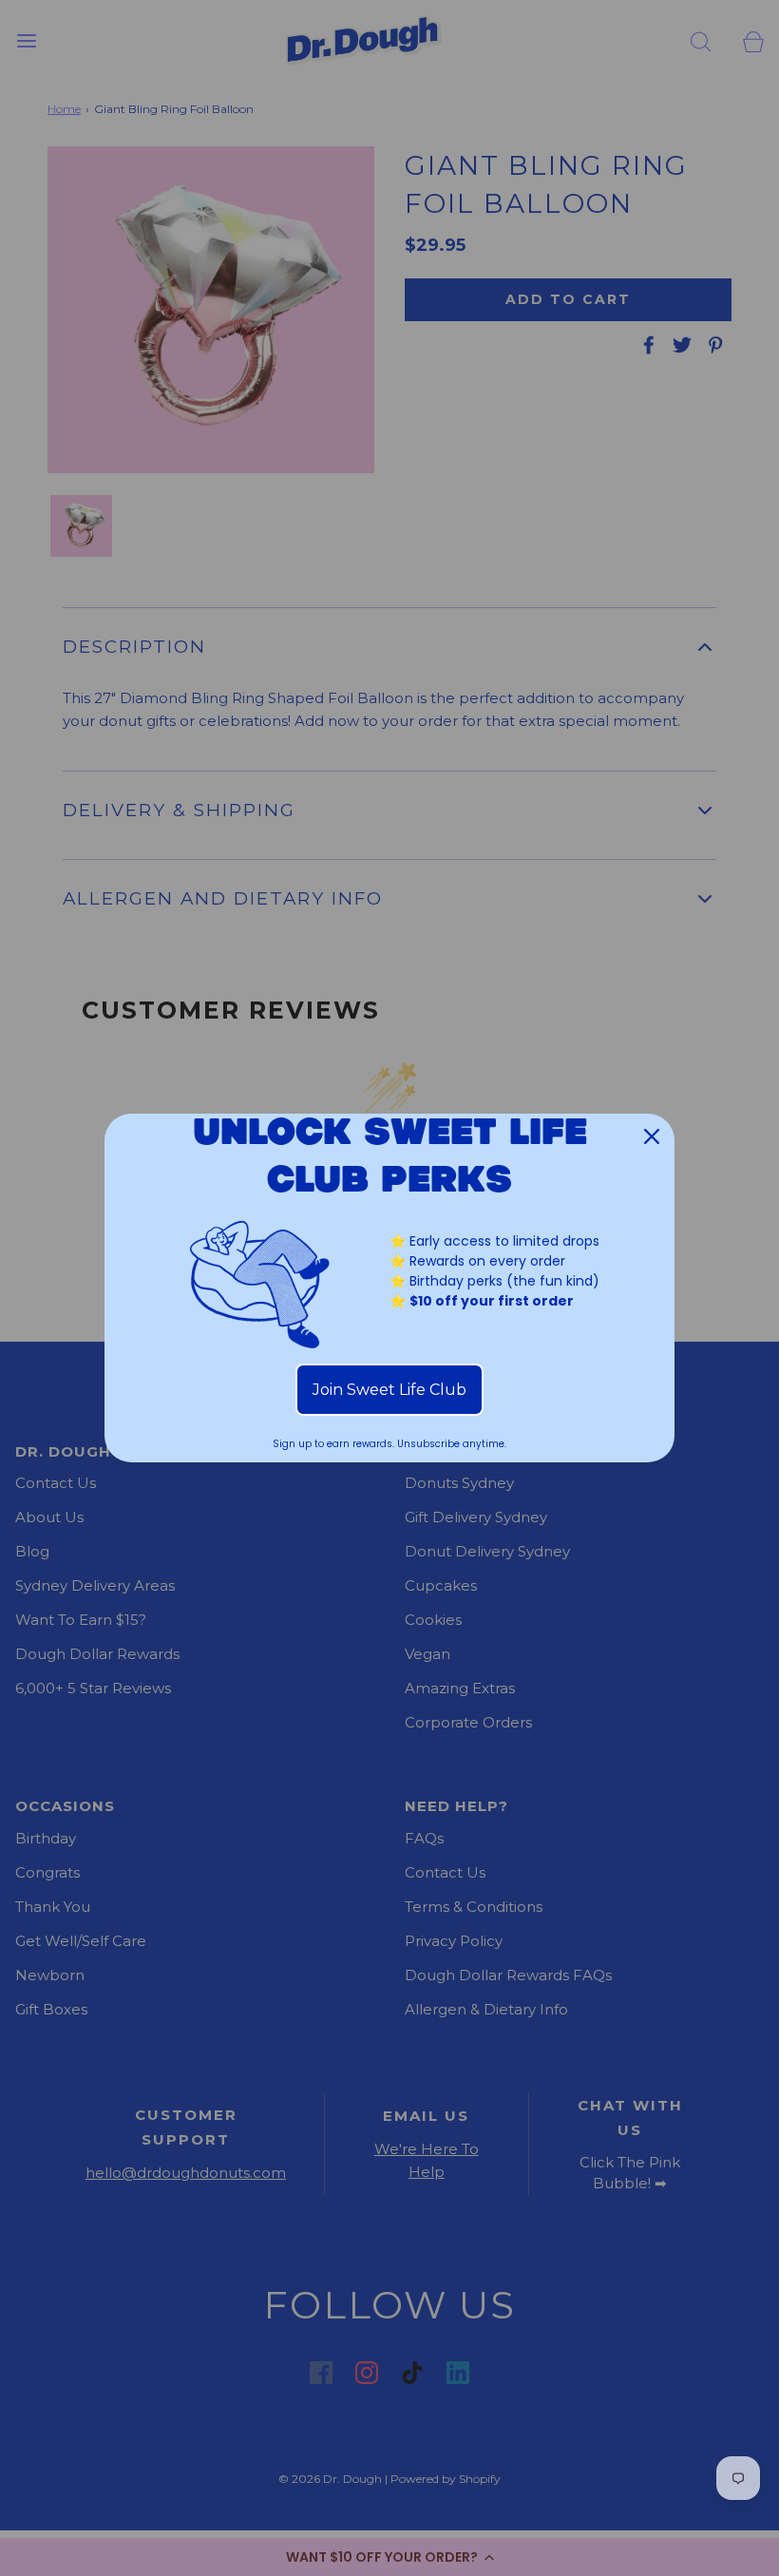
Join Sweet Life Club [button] (389, 1390)
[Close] (652, 1136)
